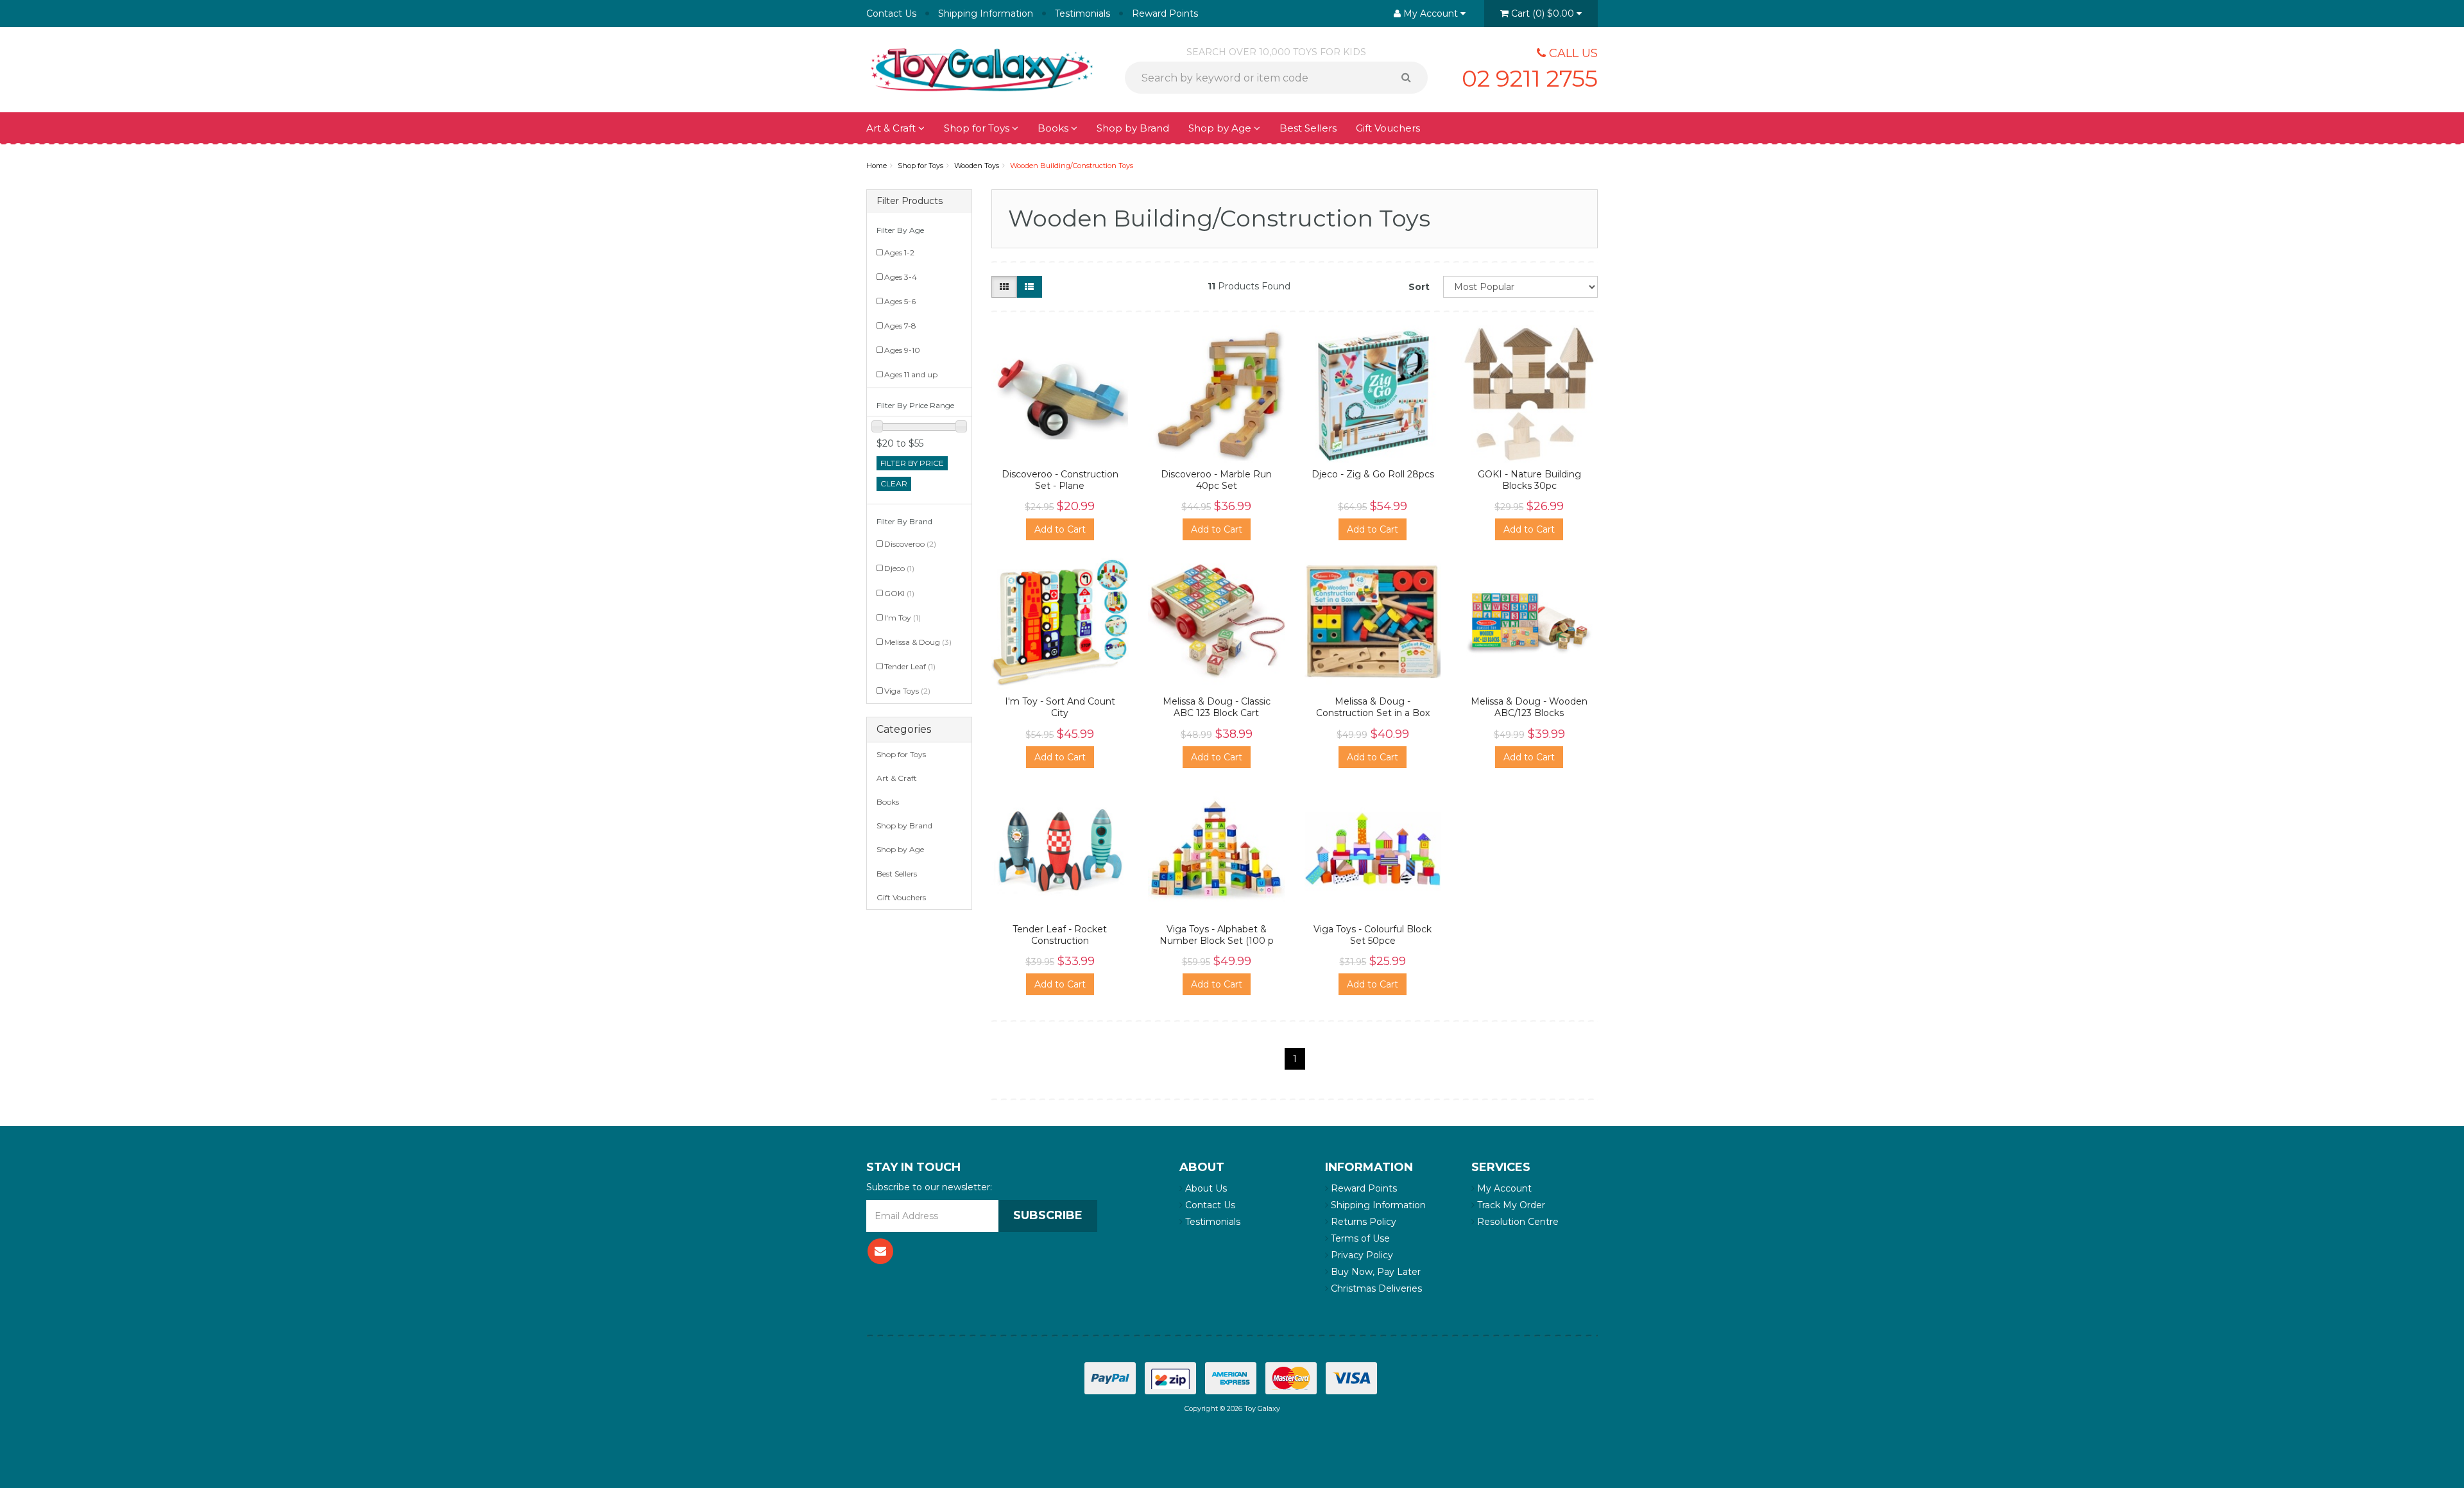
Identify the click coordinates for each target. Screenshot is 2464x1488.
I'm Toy (903, 618)
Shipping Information (986, 13)
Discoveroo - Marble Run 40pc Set (1216, 480)
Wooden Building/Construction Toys (1072, 166)
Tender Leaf (910, 666)
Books (1054, 128)
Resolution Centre (1517, 1222)
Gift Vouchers (1388, 128)
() (1543, 13)
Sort (1419, 287)
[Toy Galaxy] (982, 69)
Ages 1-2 (899, 252)
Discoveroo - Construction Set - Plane (1060, 480)
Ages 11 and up (911, 374)
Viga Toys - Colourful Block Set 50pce (1373, 935)
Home (877, 166)
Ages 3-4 (901, 277)
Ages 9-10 (902, 350)
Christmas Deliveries (1375, 1288)
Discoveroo (910, 544)
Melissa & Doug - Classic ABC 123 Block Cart (1217, 707)
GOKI (899, 593)
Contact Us (891, 13)
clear (894, 483)
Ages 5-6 (900, 301)
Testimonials (1082, 13)
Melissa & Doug (918, 642)
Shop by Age (900, 849)
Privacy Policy (1361, 1255)
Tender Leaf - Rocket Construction (1060, 935)
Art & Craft (892, 128)
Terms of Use (1359, 1238)
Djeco (899, 568)
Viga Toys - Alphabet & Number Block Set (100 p (1217, 935)
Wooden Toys (977, 166)
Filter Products (910, 201)
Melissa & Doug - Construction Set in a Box (1373, 707)
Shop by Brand (1133, 128)
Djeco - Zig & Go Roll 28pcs (1373, 474)
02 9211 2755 (1530, 78)
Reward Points (1165, 13)
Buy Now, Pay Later (1374, 1272)
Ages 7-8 (900, 326)
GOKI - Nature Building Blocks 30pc (1529, 480)
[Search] (1411, 78)
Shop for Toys (978, 128)
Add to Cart (1060, 529)
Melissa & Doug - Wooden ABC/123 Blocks (1529, 707)
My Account (1503, 1188)
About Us (1205, 1188)
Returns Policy (1362, 1222)
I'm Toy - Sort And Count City (1060, 707)
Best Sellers (1308, 128)
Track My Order (1510, 1205)
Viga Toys (907, 691)
